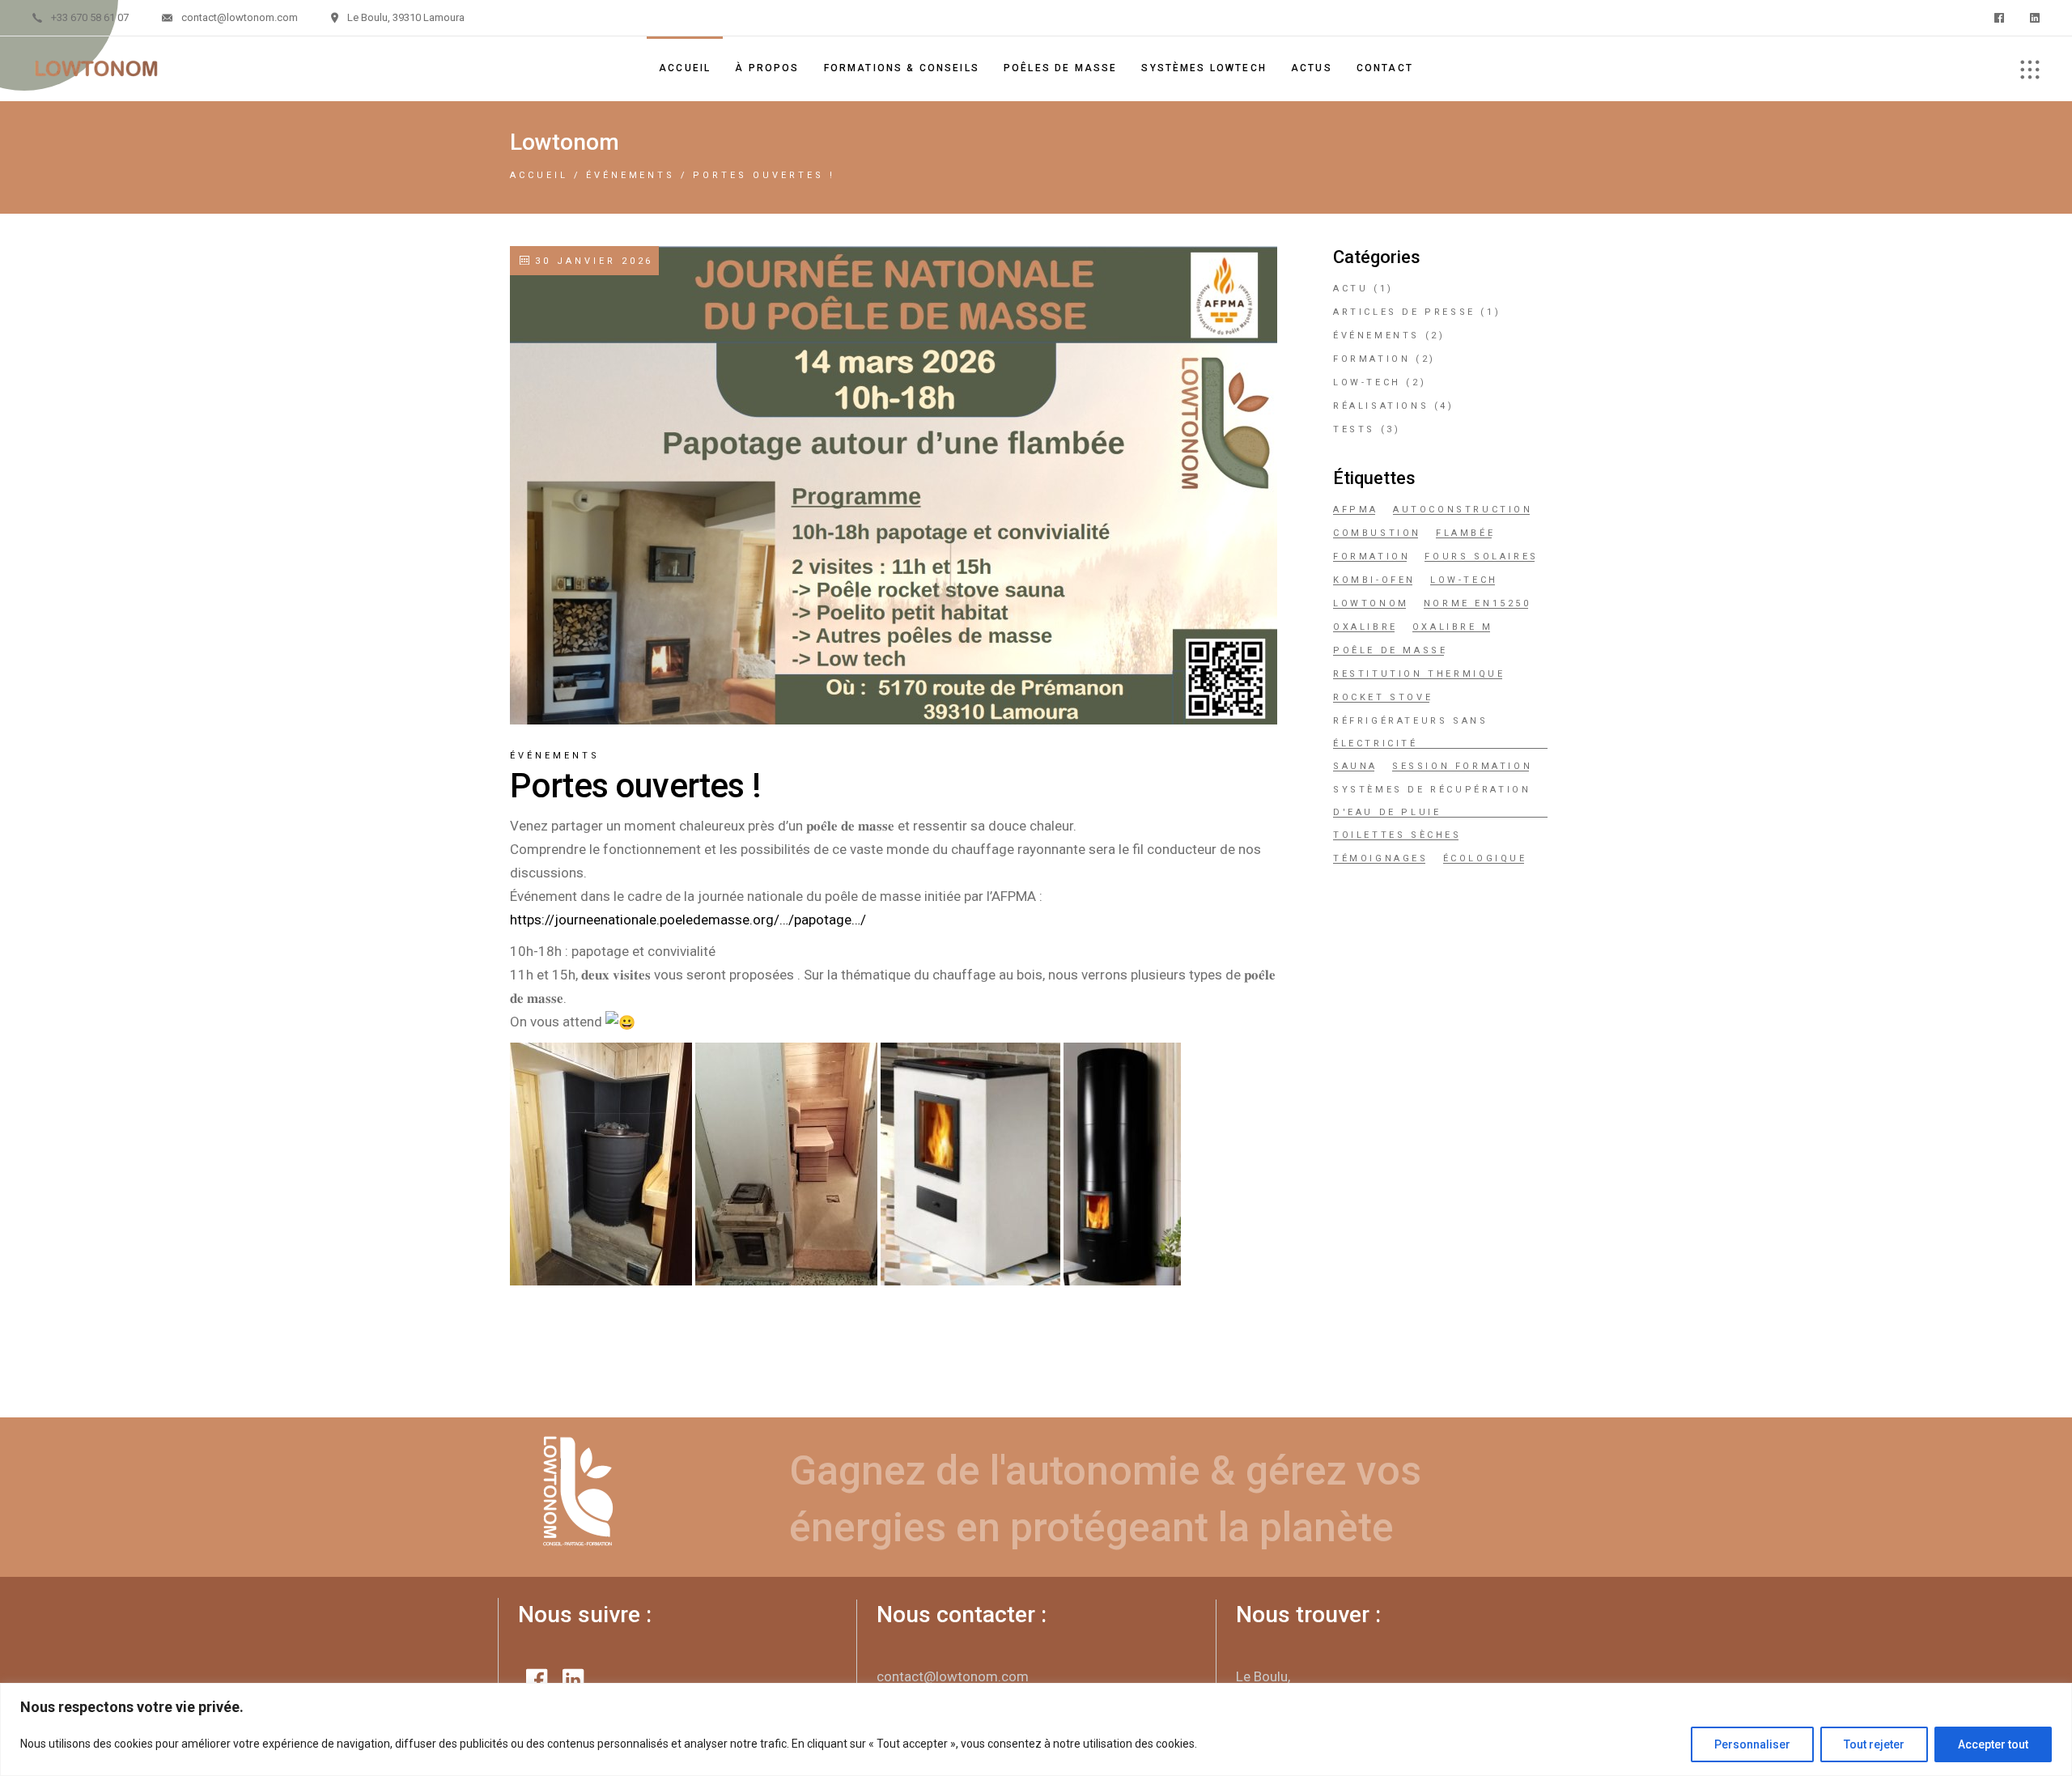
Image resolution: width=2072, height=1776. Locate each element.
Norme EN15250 (1478, 603)
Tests (1354, 429)
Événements (631, 175)
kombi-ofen (1374, 580)
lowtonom (1371, 603)
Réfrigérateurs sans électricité (1410, 732)
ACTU (1350, 289)
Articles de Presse (1404, 312)
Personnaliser (1752, 1744)
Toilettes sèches (1397, 835)
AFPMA (1356, 510)
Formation (1371, 359)
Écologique (1485, 858)
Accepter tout (1993, 1744)
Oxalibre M (1453, 627)
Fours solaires (1481, 557)
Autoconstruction (1463, 510)
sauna (1355, 766)
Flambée (1465, 533)
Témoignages (1381, 858)
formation (1371, 557)
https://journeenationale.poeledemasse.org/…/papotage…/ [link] (688, 920)
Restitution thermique (1419, 674)
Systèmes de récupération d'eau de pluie (1432, 801)
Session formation (1462, 766)
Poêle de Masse (1390, 650)
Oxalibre (1365, 627)
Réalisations (1381, 406)
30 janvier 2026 (591, 261)
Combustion (1377, 533)
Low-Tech (1367, 382)
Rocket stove (1383, 697)
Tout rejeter (1874, 1744)
